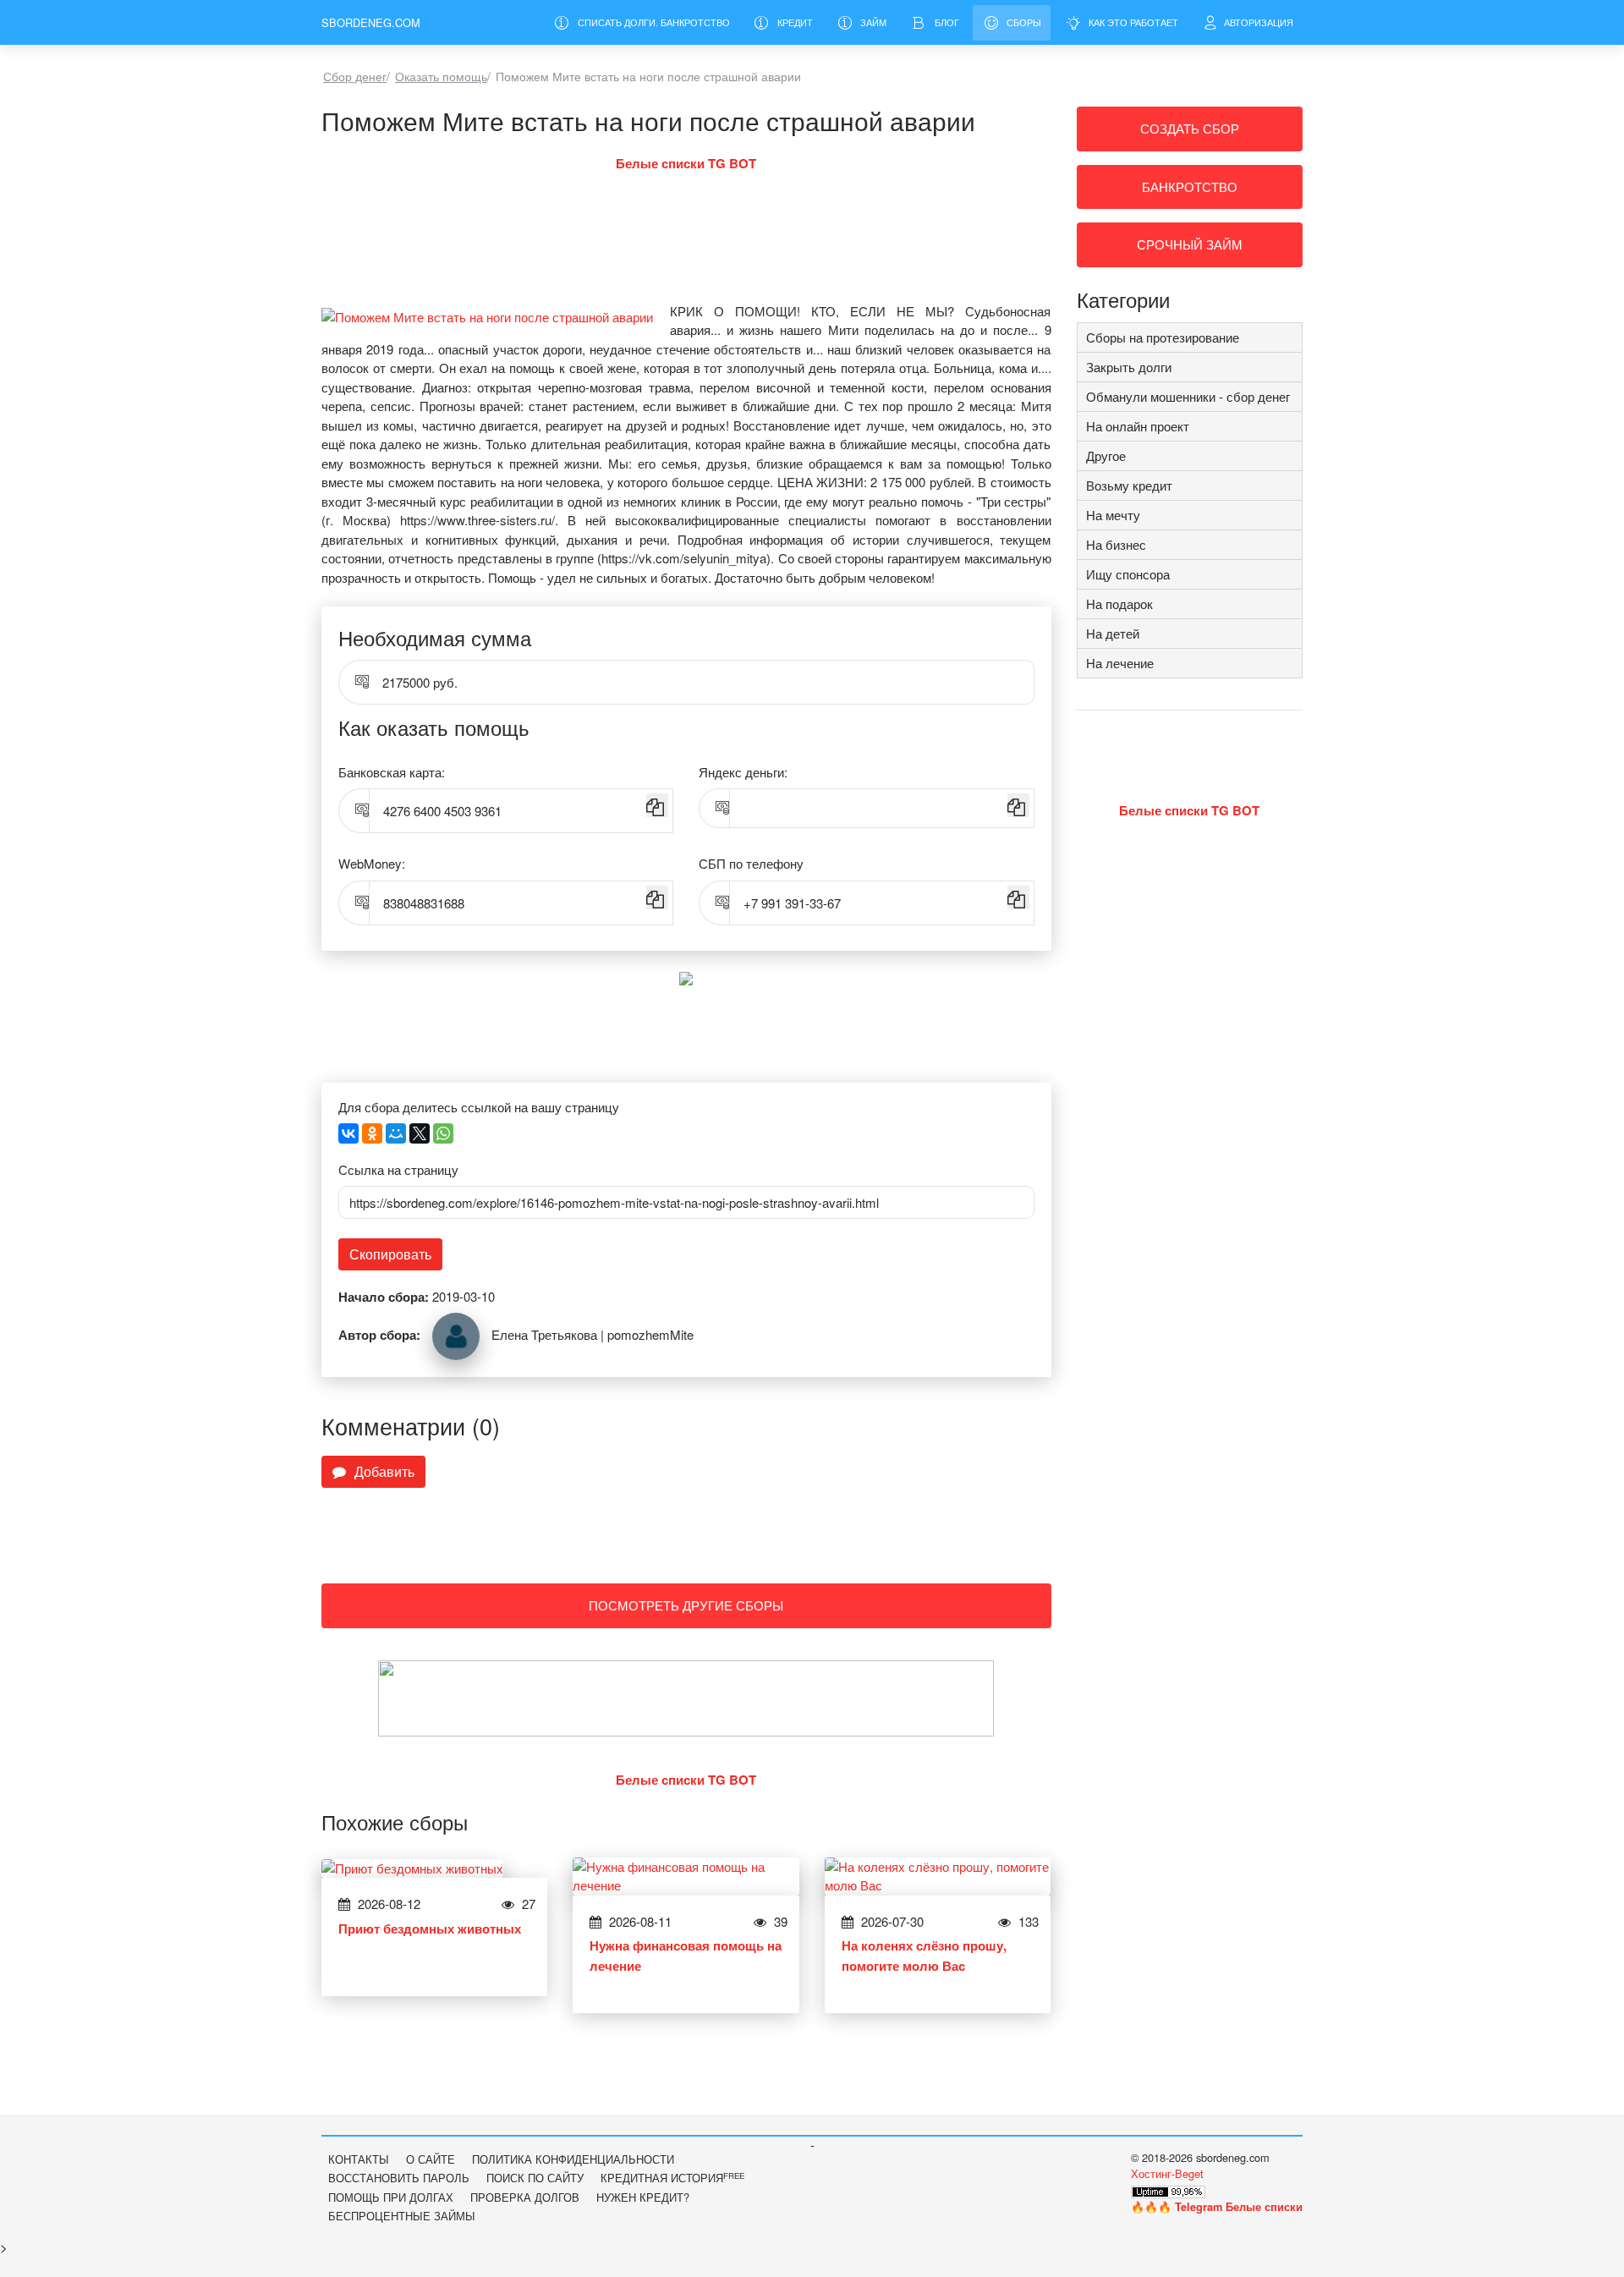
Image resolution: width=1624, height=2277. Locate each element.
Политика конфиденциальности (573, 2159)
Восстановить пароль (399, 2178)
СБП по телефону (751, 863)
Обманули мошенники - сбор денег (1188, 396)
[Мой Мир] (396, 1133)
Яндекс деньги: (743, 772)
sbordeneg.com (371, 22)
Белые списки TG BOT (686, 163)
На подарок (1119, 604)
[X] (420, 1133)
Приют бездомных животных (430, 1929)
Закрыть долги (1129, 367)
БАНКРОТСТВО (1190, 187)
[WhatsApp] (443, 1133)
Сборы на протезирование (1163, 337)
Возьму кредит (1129, 485)
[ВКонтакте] (348, 1133)
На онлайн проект (1138, 426)
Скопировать (390, 1254)
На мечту (1113, 515)
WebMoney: (372, 863)
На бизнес (1116, 544)
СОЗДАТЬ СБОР (1190, 128)
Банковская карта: (392, 772)
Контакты (359, 2159)
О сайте (431, 2159)
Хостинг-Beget (1167, 2173)
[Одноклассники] (372, 1133)
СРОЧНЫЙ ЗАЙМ (1190, 244)
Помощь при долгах (391, 2197)
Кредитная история (672, 2178)
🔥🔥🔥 (1217, 2206)
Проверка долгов (525, 2197)
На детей (1113, 633)
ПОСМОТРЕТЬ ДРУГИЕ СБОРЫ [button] (686, 1605)
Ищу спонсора (1128, 574)
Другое (1106, 455)
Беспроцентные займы (402, 2216)
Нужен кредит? (643, 2197)
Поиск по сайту (535, 2178)
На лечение (1120, 663)
